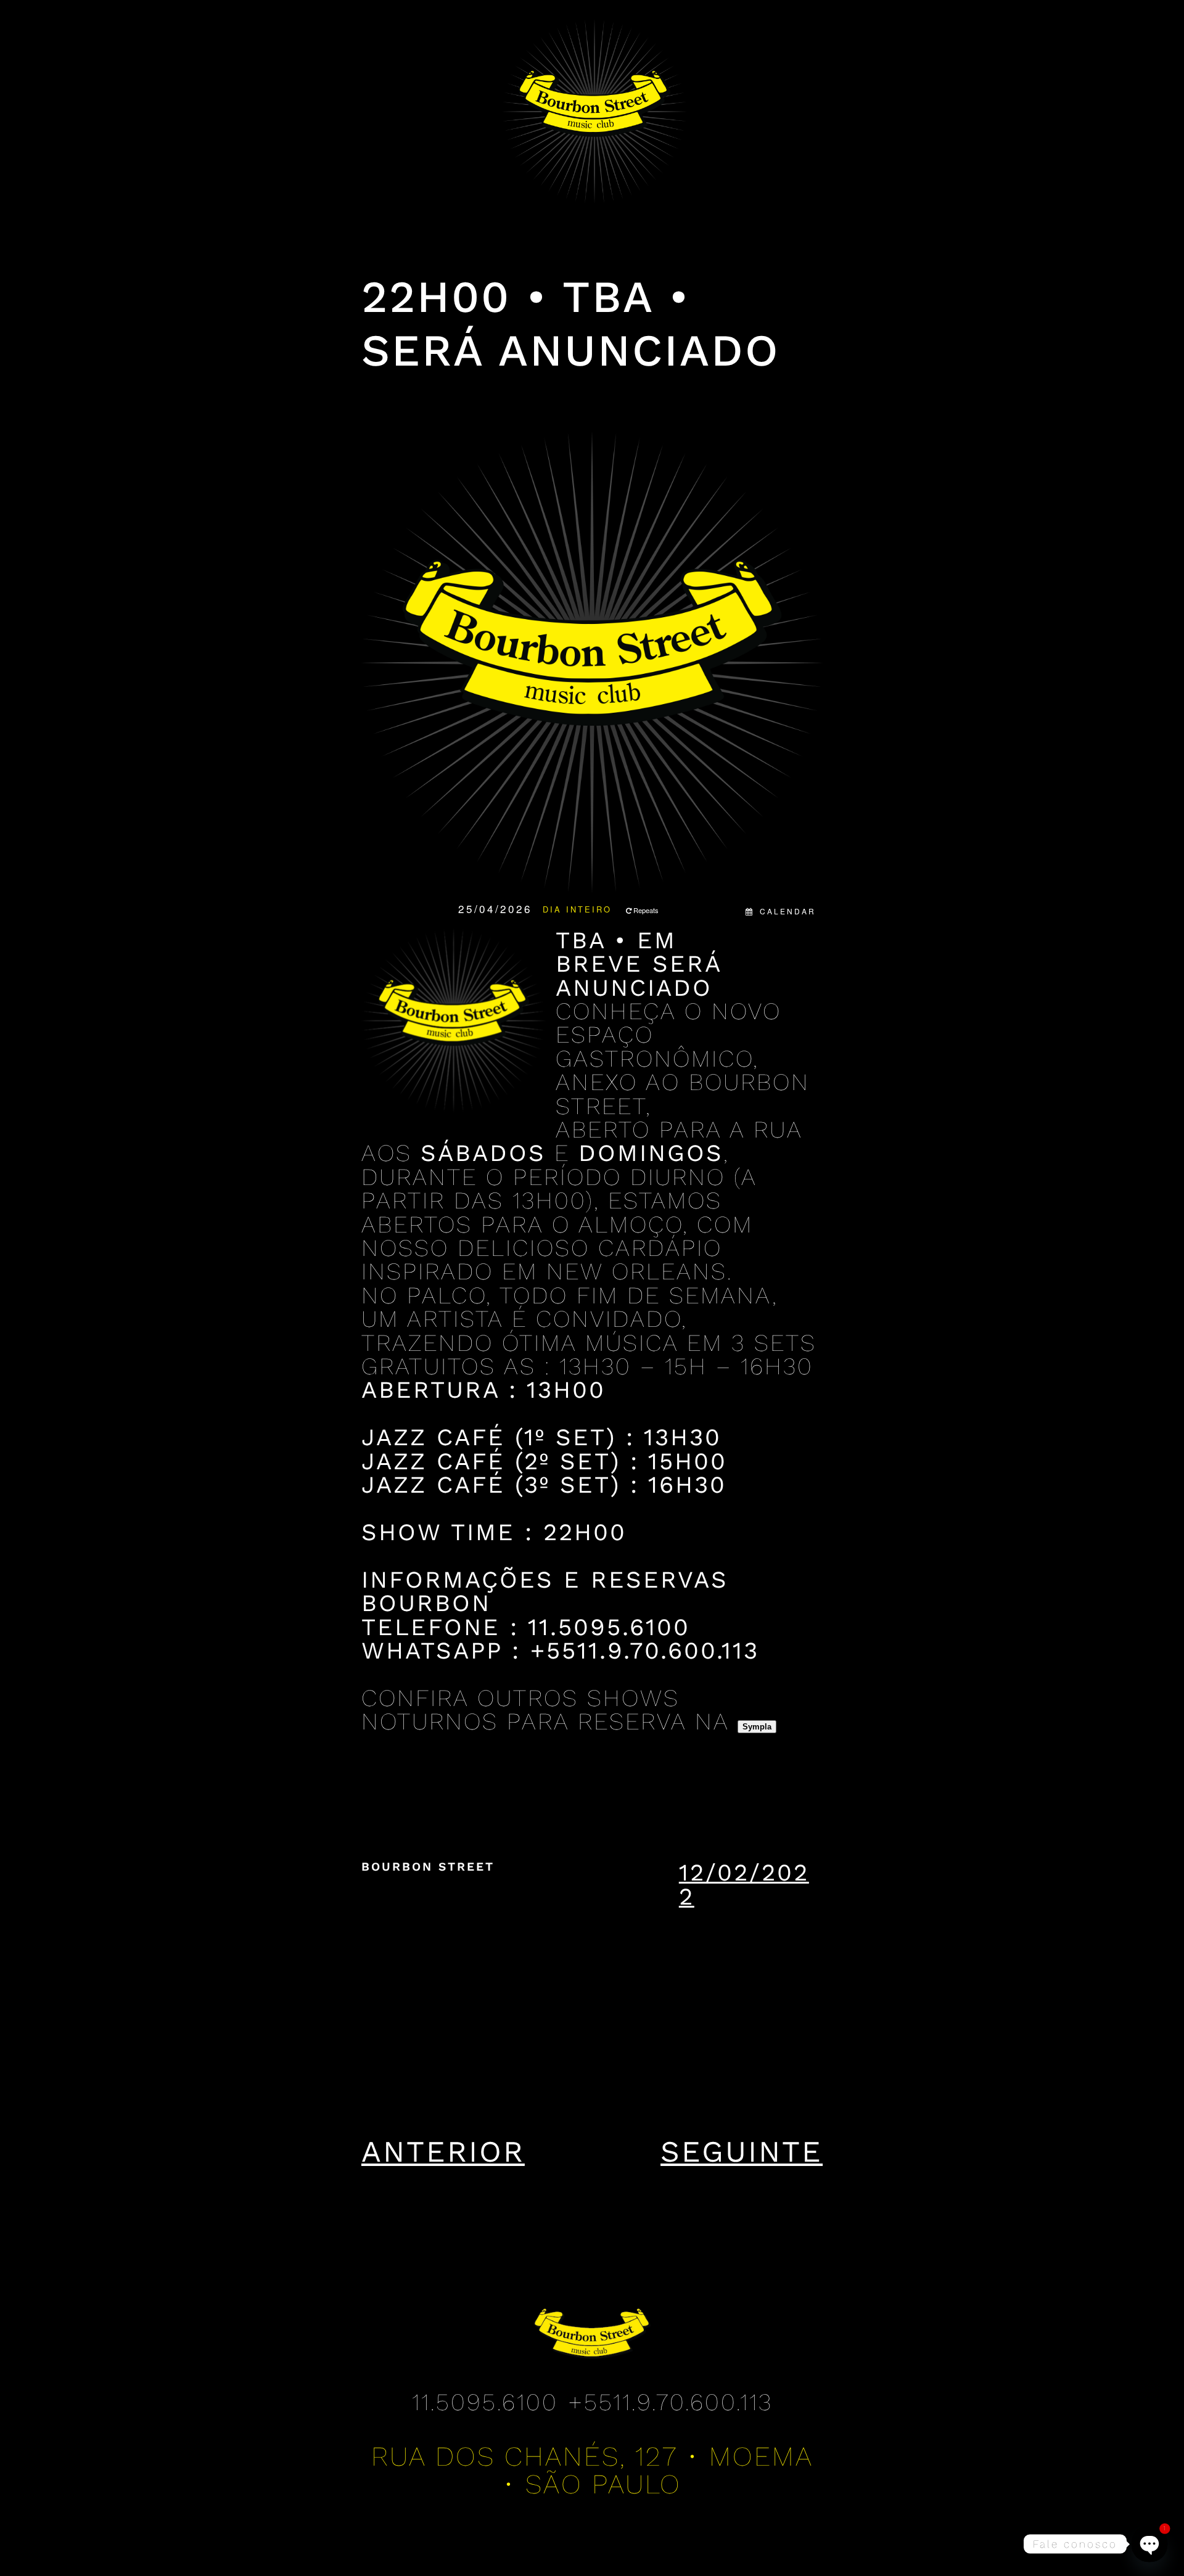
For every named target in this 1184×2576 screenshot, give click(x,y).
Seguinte (742, 2151)
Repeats (646, 910)
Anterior (443, 2151)
